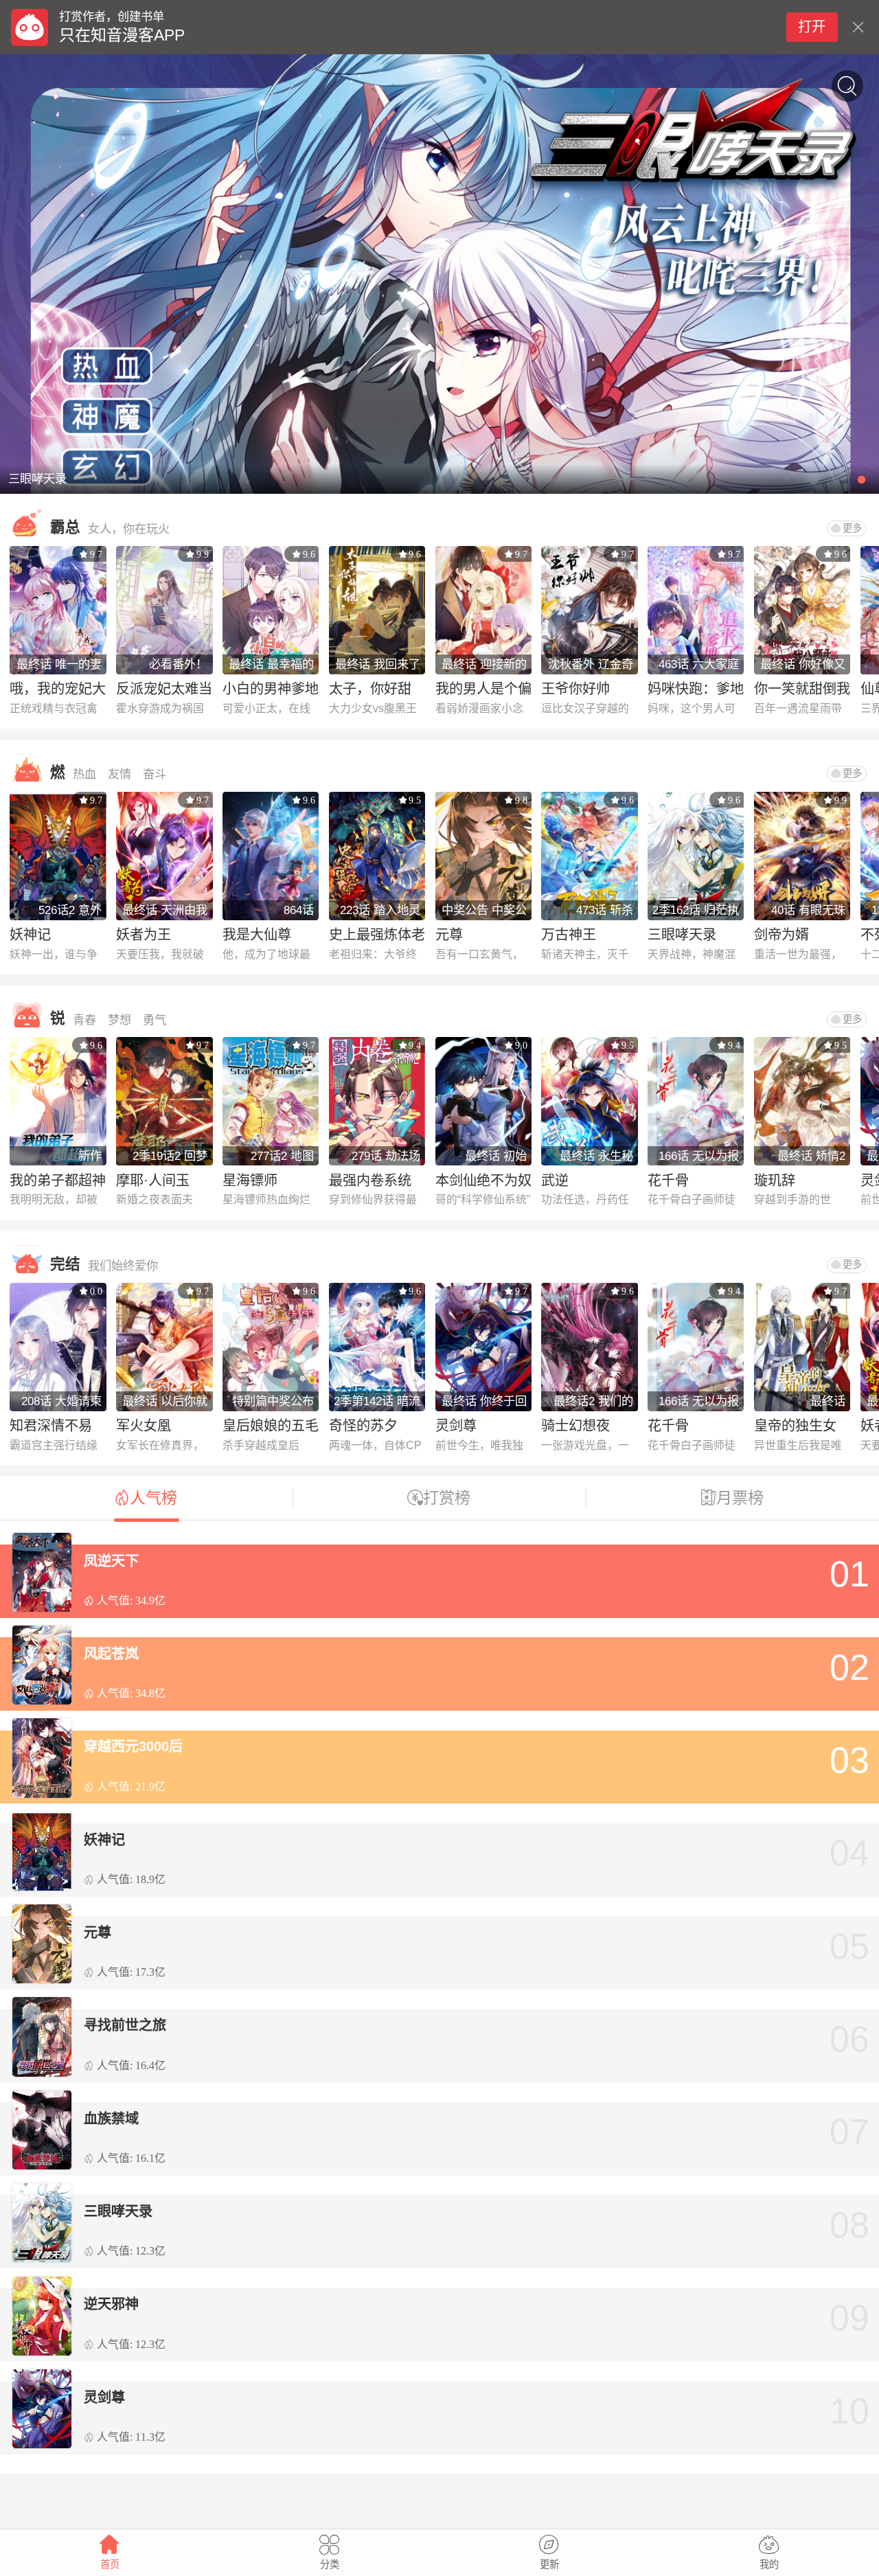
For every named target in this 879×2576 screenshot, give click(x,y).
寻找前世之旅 (125, 2025)
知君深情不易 (51, 1426)
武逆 (555, 1181)
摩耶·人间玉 (153, 1181)
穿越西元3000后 (133, 1746)
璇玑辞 (775, 1181)
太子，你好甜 (370, 689)
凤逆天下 (111, 1561)
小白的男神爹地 (271, 689)
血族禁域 (111, 2119)
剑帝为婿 (781, 935)
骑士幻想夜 (575, 1426)
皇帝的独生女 (795, 1426)
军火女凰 (144, 1426)
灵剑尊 (456, 1426)
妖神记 (30, 935)
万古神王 (569, 935)
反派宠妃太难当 (164, 689)
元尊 (449, 935)
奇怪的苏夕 (363, 1426)
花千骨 (668, 1181)
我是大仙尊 (257, 935)
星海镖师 (250, 1181)
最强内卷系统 (370, 1181)
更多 (852, 528)
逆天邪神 (111, 2304)
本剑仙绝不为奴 (483, 1181)
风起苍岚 (111, 1654)
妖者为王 (144, 935)
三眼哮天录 (682, 935)
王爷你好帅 (575, 689)
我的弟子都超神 (58, 1181)
